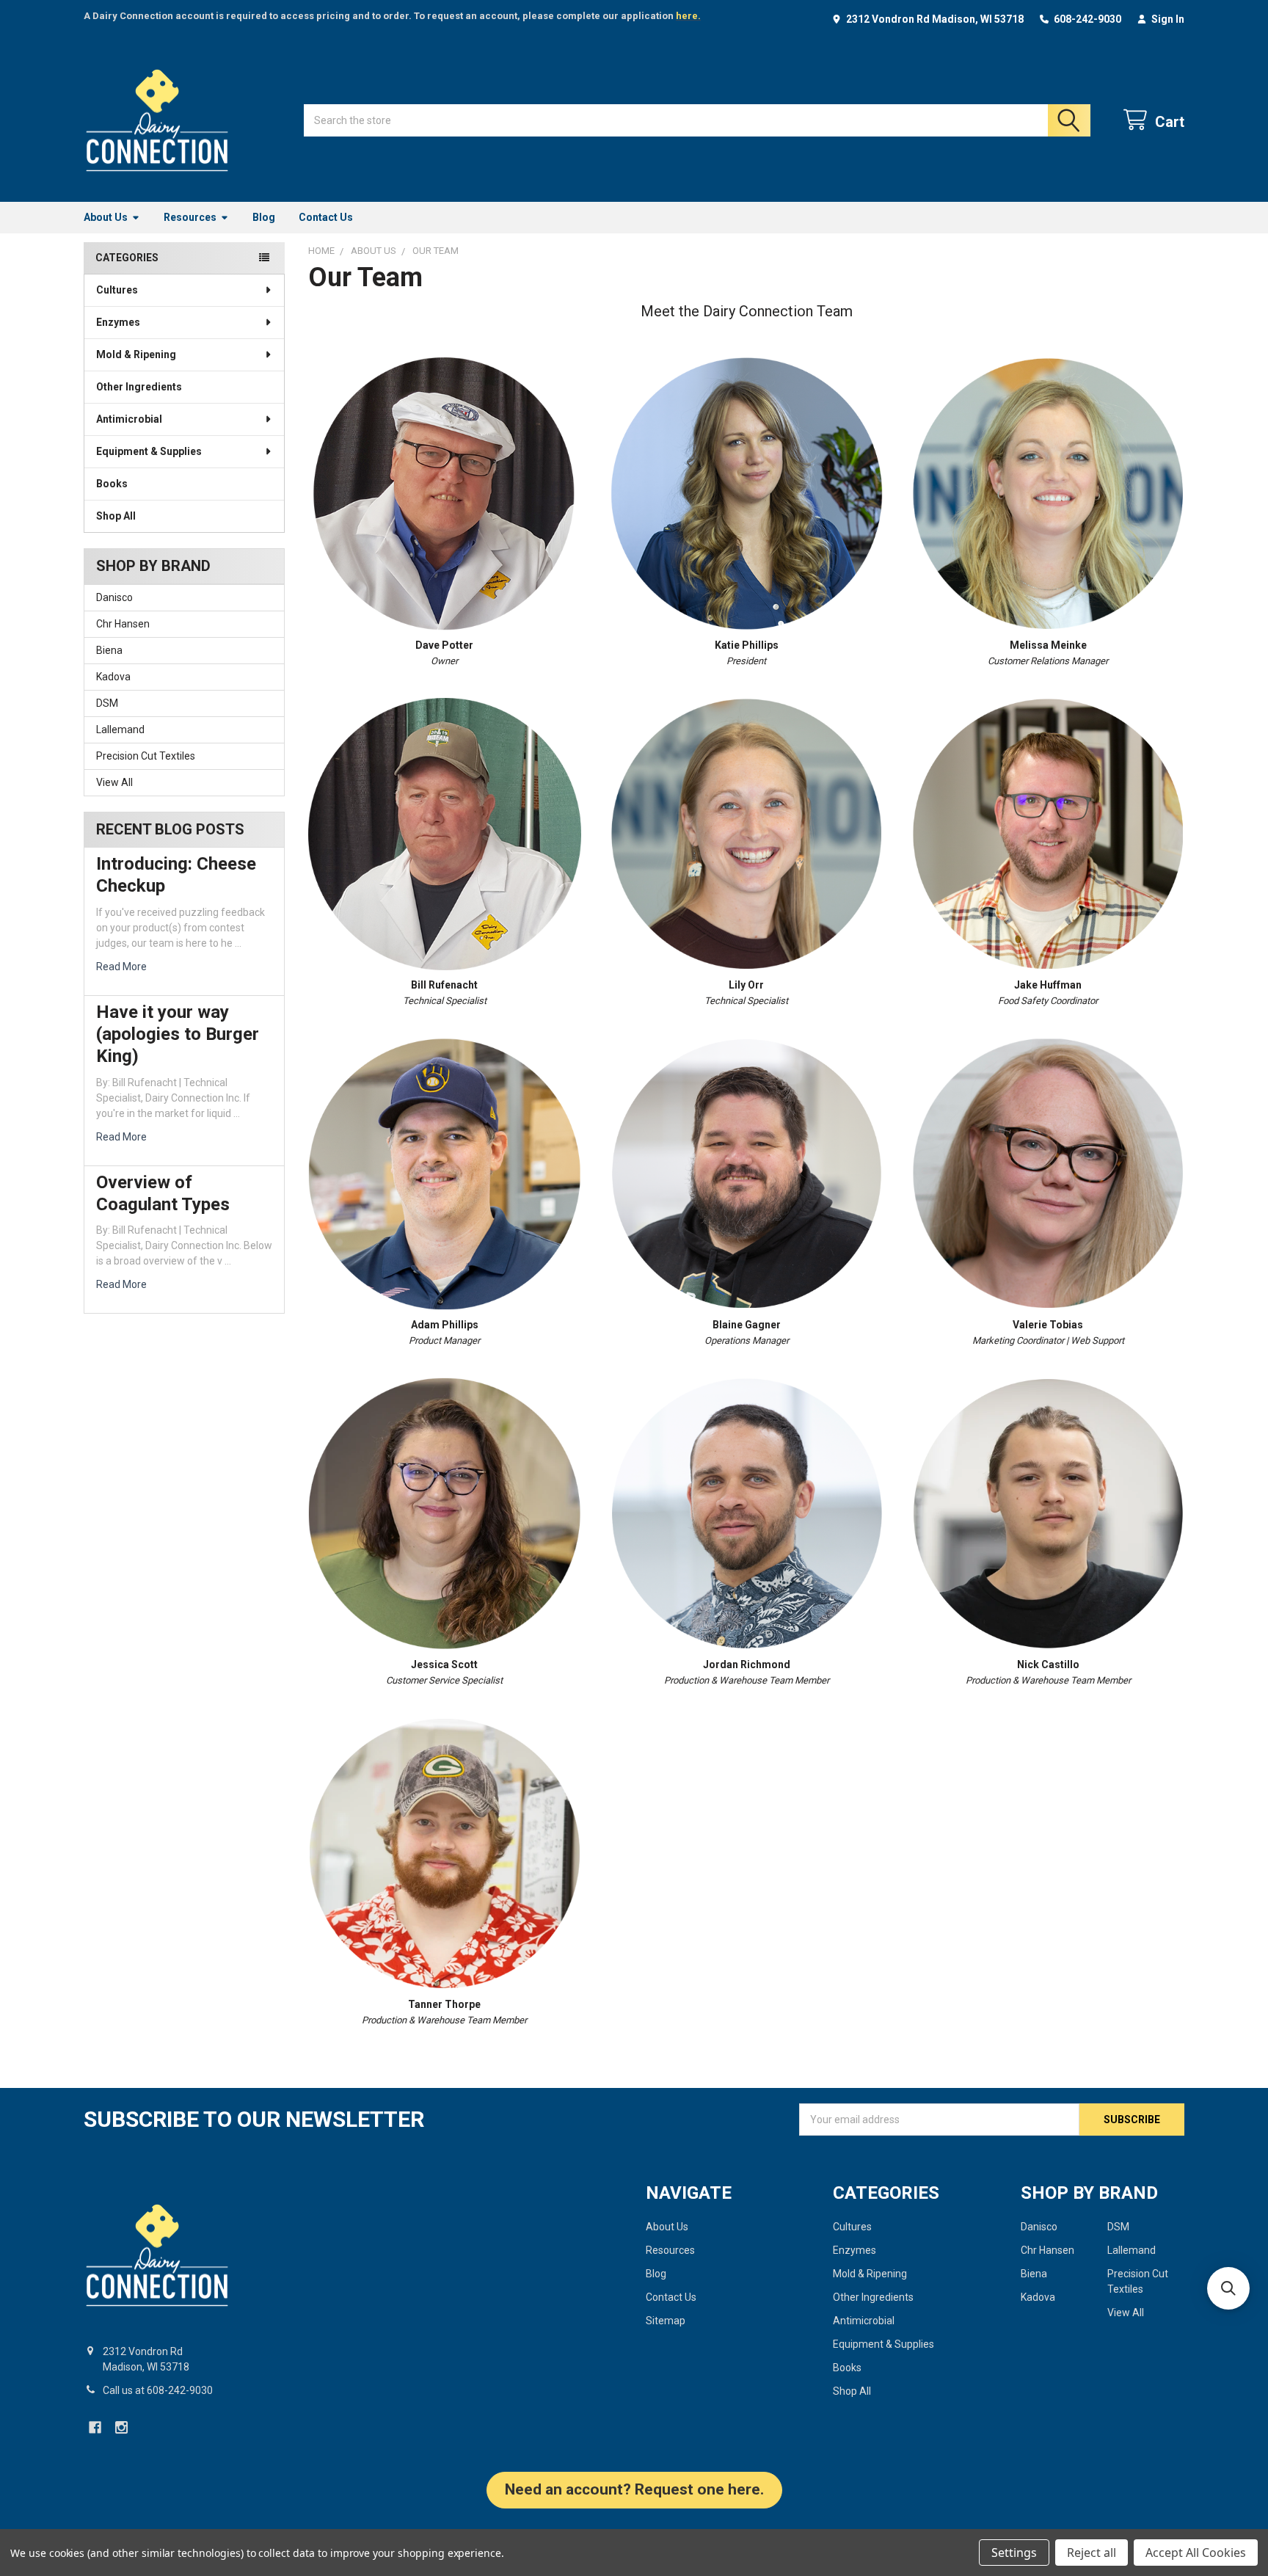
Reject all (1092, 2553)
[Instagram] (121, 2427)
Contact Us (326, 217)
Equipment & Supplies (149, 451)
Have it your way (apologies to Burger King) (178, 1034)
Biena (109, 650)
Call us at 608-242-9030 (158, 2390)
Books (112, 484)
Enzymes (118, 322)
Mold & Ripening (136, 354)
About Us (106, 217)
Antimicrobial (129, 419)
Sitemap (666, 2321)
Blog (264, 217)
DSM (107, 703)
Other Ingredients (139, 387)
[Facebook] (95, 2427)
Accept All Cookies (1196, 2553)
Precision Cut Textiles (146, 756)
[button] (1228, 2288)
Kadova (113, 677)
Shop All (116, 516)
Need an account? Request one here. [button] (634, 2489)
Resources (190, 217)
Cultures (117, 290)
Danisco (114, 597)
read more (121, 967)
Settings (1014, 2553)
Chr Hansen (123, 624)
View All (114, 782)
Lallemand (120, 729)
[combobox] (697, 120)
